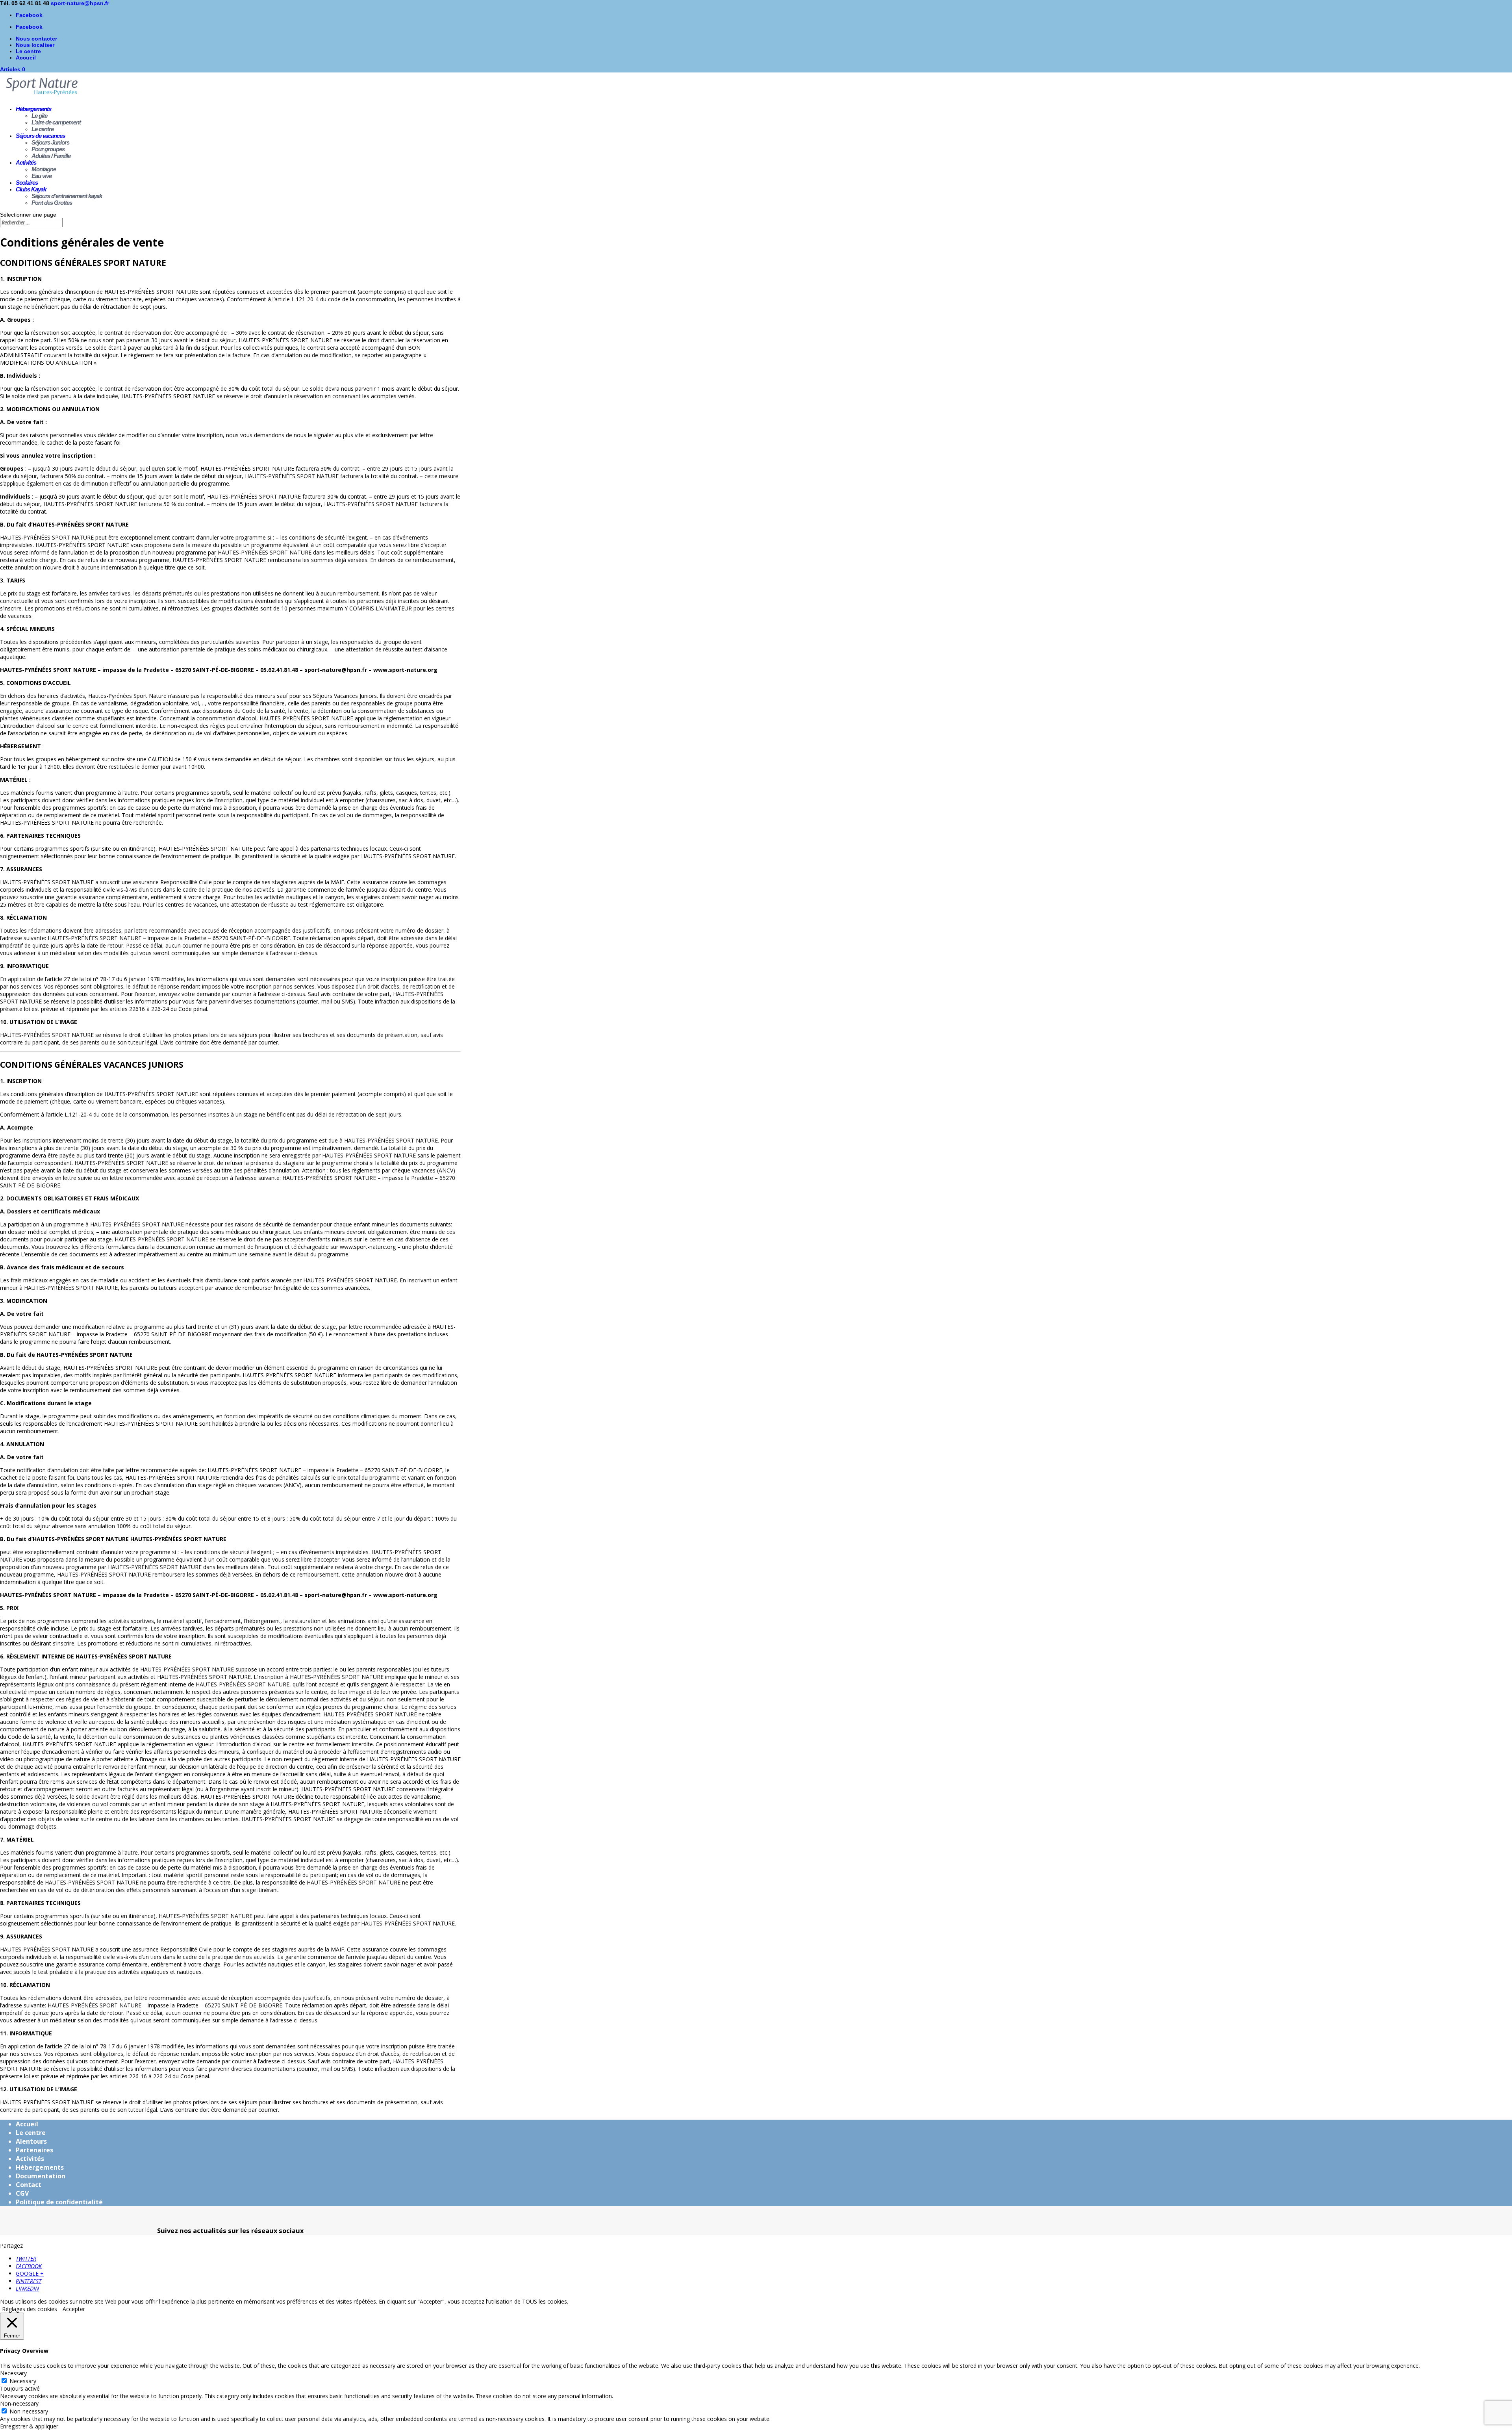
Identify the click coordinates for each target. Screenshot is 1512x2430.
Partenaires (34, 2150)
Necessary (23, 2381)
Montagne (44, 169)
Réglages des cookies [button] (30, 2309)
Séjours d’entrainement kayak (67, 196)
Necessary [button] (13, 2373)
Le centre (28, 51)
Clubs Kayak (31, 189)
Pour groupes (48, 149)
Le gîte (39, 116)
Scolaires (27, 183)
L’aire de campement (56, 122)
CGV (22, 2193)
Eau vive (42, 176)
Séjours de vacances (40, 136)
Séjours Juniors (50, 142)
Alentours (31, 2141)
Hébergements (33, 109)
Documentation (41, 2176)
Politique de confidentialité (59, 2202)
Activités (26, 162)
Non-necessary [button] (19, 2403)
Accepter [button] (74, 2309)
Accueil (26, 58)
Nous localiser (35, 45)
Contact (29, 2185)
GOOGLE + (30, 2273)
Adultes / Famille (51, 156)
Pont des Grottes (52, 203)
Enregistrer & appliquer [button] (29, 2426)
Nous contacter (36, 39)
